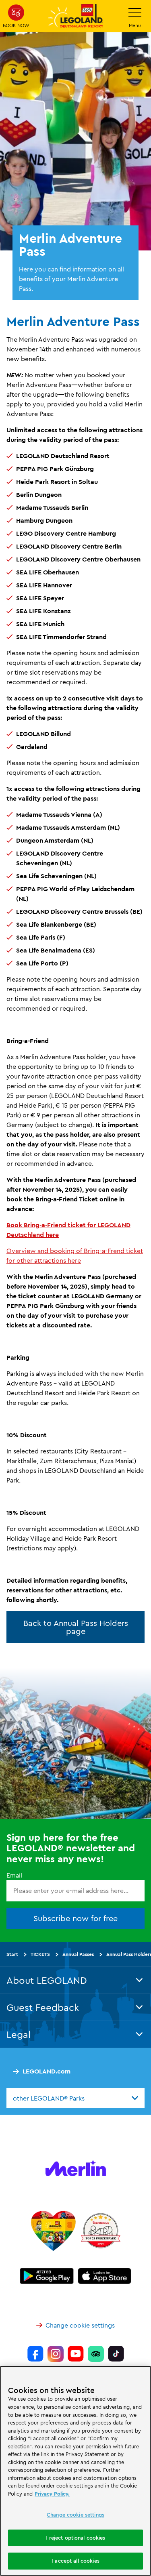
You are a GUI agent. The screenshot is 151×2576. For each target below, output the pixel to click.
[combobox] (75, 2098)
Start (12, 1954)
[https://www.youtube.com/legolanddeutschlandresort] (76, 2354)
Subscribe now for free (75, 1918)
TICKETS (40, 1954)
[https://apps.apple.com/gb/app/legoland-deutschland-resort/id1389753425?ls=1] (105, 2276)
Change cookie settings (80, 2325)
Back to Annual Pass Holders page (76, 1627)
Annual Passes (78, 1954)
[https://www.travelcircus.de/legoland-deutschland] (101, 2231)
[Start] (53, 2231)
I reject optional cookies (75, 2538)
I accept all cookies (75, 2561)
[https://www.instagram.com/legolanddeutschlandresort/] (56, 2354)
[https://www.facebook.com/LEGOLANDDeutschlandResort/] (35, 2354)
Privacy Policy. (52, 2494)
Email (14, 1875)
